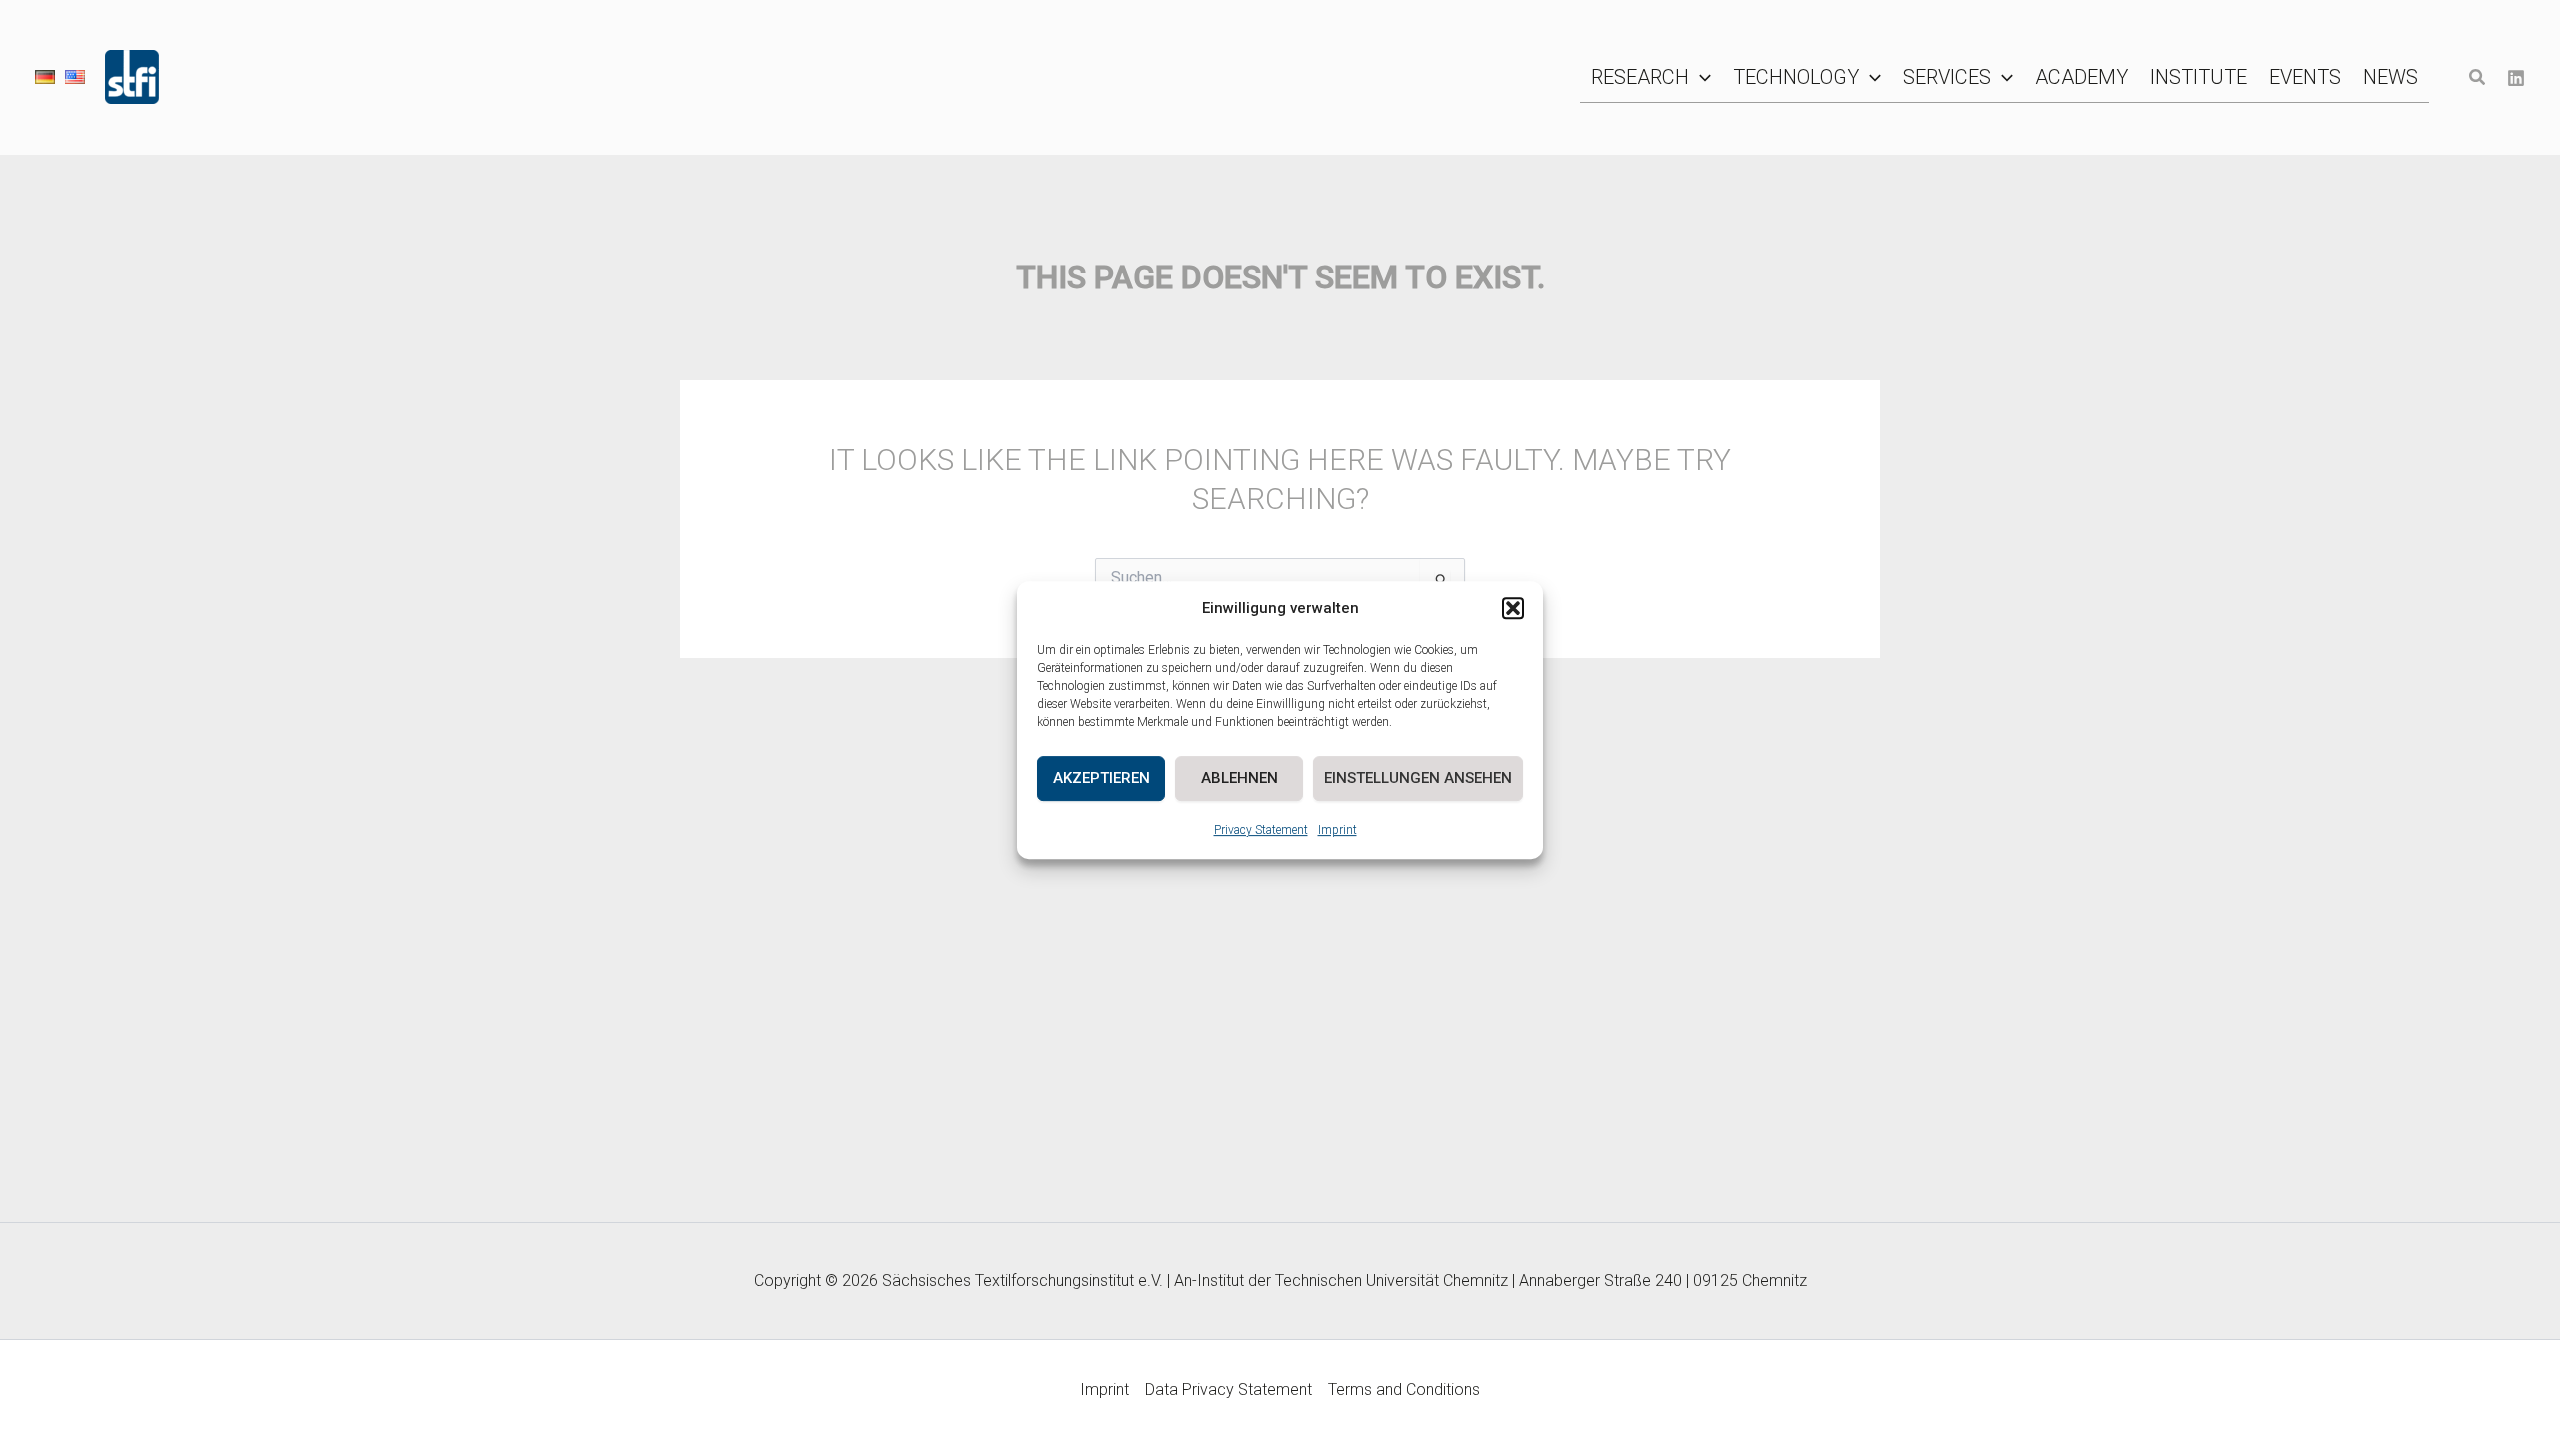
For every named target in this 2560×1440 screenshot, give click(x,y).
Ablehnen (1239, 778)
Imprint (1337, 830)
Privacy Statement (1261, 830)
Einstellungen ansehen (1418, 778)
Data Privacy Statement (1228, 1389)
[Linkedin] (2516, 78)
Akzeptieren (1101, 778)
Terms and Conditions (1404, 1389)
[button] (1513, 609)
